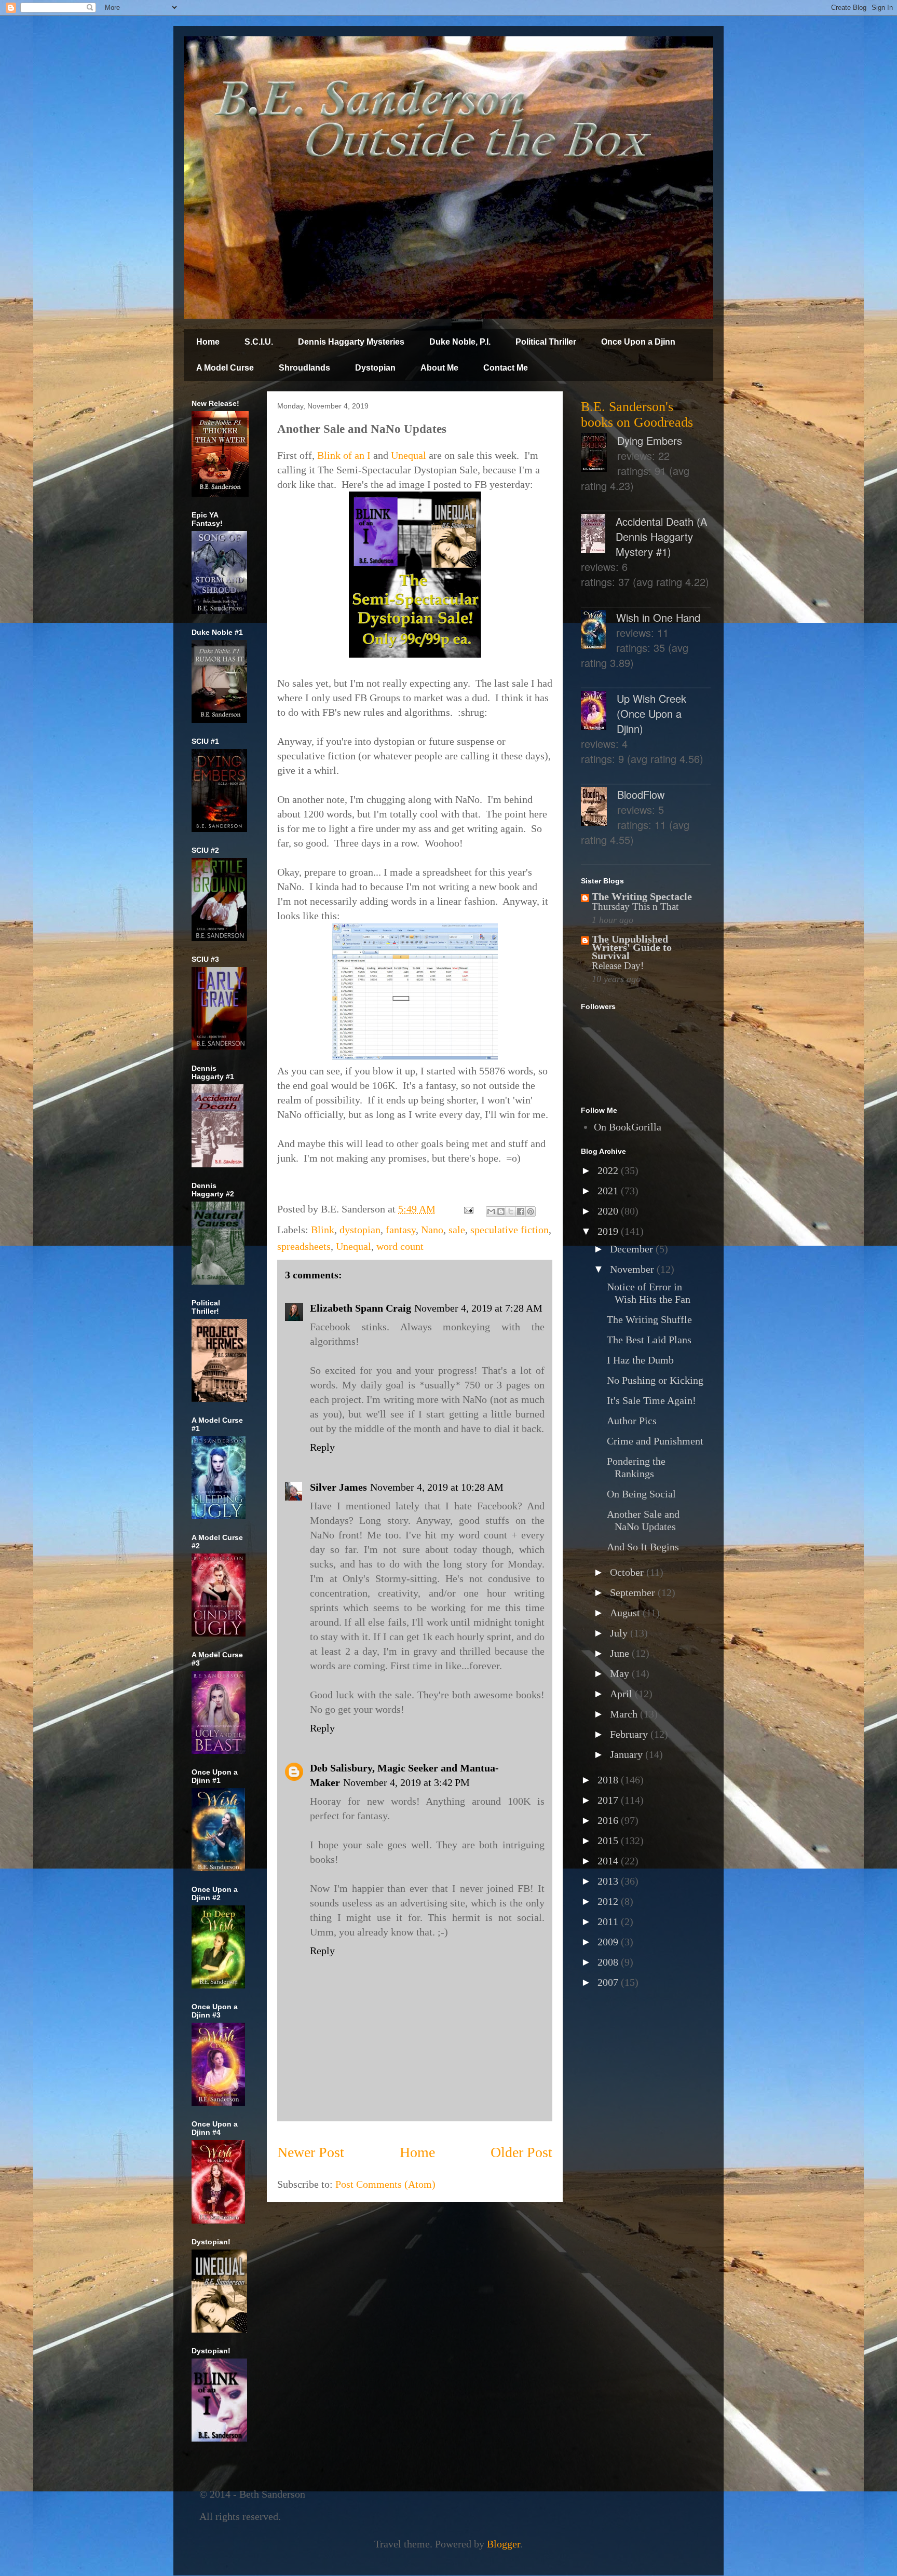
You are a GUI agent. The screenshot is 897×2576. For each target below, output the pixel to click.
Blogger (504, 2544)
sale (457, 1230)
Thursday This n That (635, 907)
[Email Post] (467, 1209)
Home (208, 342)
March (625, 1714)
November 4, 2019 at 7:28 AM (478, 1308)
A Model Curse (225, 368)
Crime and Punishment (655, 1441)
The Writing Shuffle (649, 1319)
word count (400, 1246)
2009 (609, 1942)
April (622, 1694)
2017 (609, 1800)
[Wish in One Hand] (599, 631)
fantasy (401, 1230)
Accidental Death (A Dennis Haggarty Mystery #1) (661, 536)
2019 (609, 1231)
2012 (609, 1901)
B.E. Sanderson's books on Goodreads (637, 414)
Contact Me (506, 368)
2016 (609, 1820)
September (634, 1592)
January (628, 1754)
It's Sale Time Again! (651, 1400)
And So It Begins (643, 1547)
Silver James (338, 1487)
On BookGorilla (628, 1127)
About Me (439, 368)
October (628, 1572)
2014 (609, 1861)
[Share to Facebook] (521, 1211)
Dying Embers (650, 440)
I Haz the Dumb (640, 1360)
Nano (432, 1230)
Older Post (521, 2152)
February (630, 1734)
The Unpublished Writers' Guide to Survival (632, 947)
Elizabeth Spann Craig (361, 1308)
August (626, 1613)
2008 (609, 1962)
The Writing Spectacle (642, 896)
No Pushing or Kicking (655, 1380)
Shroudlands (304, 368)
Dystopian (375, 368)
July (620, 1633)
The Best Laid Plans (649, 1340)
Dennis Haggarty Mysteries (351, 342)
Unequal (410, 455)
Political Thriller (546, 342)
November (633, 1269)
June (621, 1653)
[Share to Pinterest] (531, 1211)
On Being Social (641, 1494)
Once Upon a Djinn (638, 342)
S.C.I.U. (259, 342)
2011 (609, 1921)
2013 (609, 1881)
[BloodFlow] (599, 808)
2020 (609, 1211)
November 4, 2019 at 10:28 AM (437, 1487)
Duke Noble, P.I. (460, 342)
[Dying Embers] (599, 454)
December (633, 1249)
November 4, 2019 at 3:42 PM (406, 1782)
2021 (609, 1191)
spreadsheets (304, 1246)
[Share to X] (511, 1211)
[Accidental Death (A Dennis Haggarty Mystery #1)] (598, 535)
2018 (609, 1780)
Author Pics (632, 1421)
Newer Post (311, 2152)
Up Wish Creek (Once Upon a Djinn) (651, 713)
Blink (323, 1230)
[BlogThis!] (501, 1211)
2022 (609, 1170)
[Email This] (491, 1211)
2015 (609, 1841)
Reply (322, 1447)
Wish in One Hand (658, 617)
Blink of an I (344, 455)
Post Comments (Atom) (385, 2184)
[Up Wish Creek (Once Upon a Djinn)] (599, 712)
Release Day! (618, 966)
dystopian (360, 1230)
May (621, 1673)
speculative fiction (509, 1230)
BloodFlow (641, 794)
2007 (609, 1982)
